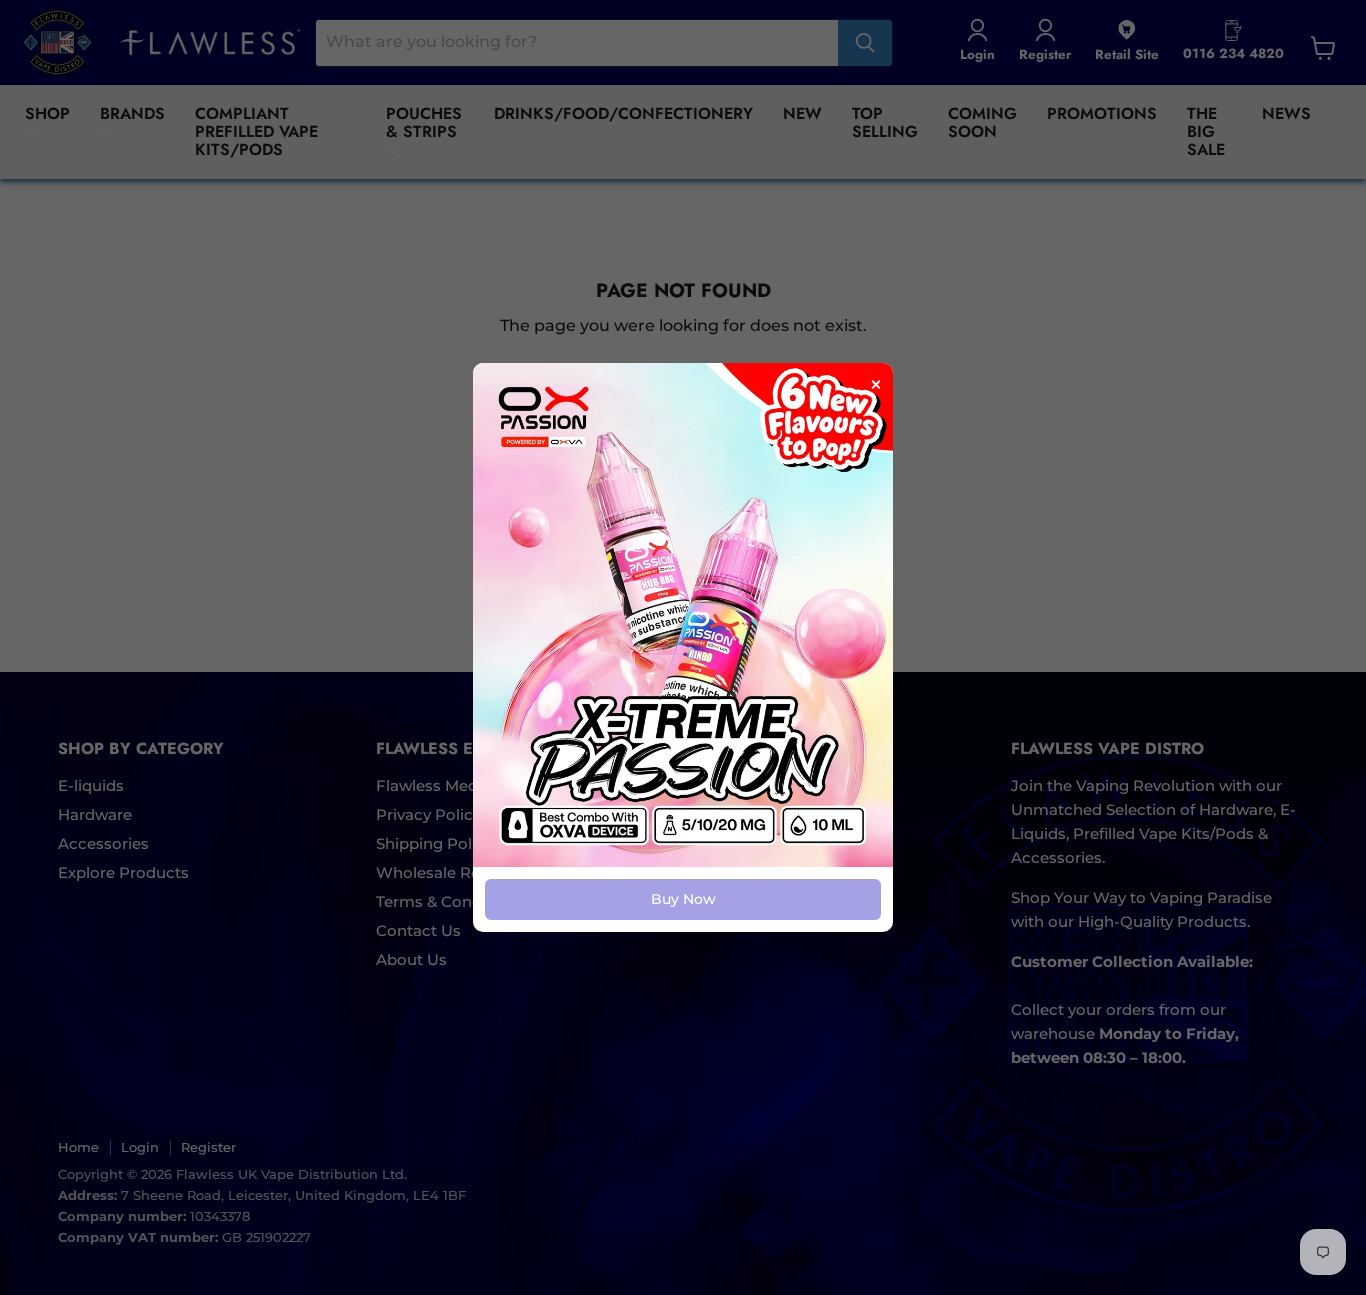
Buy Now (683, 899)
